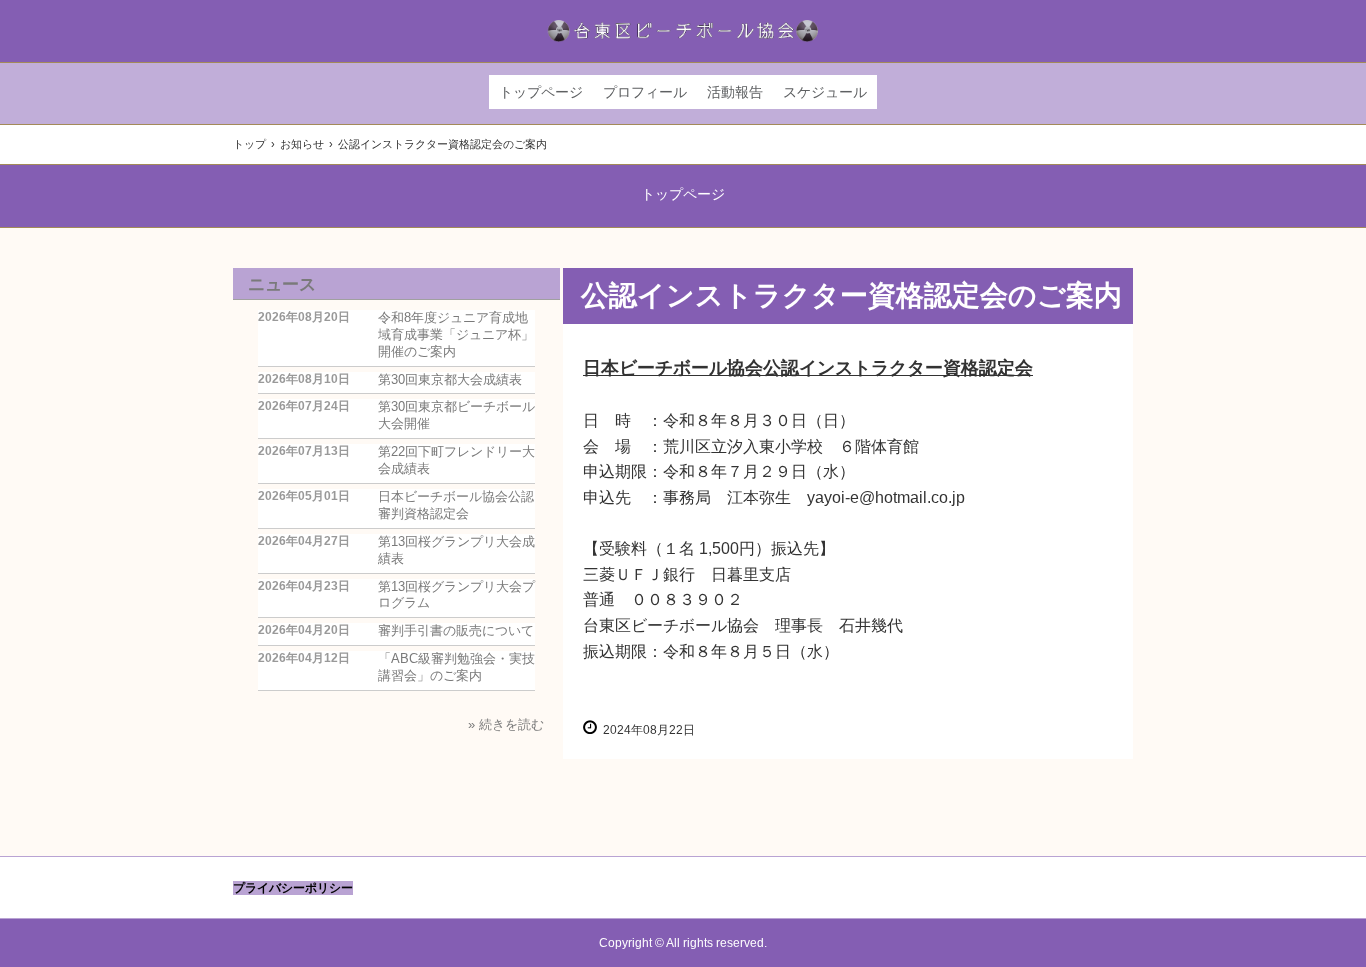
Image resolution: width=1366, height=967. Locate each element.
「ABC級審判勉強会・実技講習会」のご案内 (456, 667)
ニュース (282, 284)
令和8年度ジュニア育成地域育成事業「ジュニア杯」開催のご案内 (456, 334)
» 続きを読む (506, 724)
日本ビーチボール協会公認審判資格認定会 (456, 505)
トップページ (541, 92)
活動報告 (735, 92)
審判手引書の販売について (456, 630)
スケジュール (825, 92)
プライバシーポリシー (293, 888)
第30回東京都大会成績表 (450, 379)
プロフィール (645, 92)
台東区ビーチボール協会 (683, 31)
